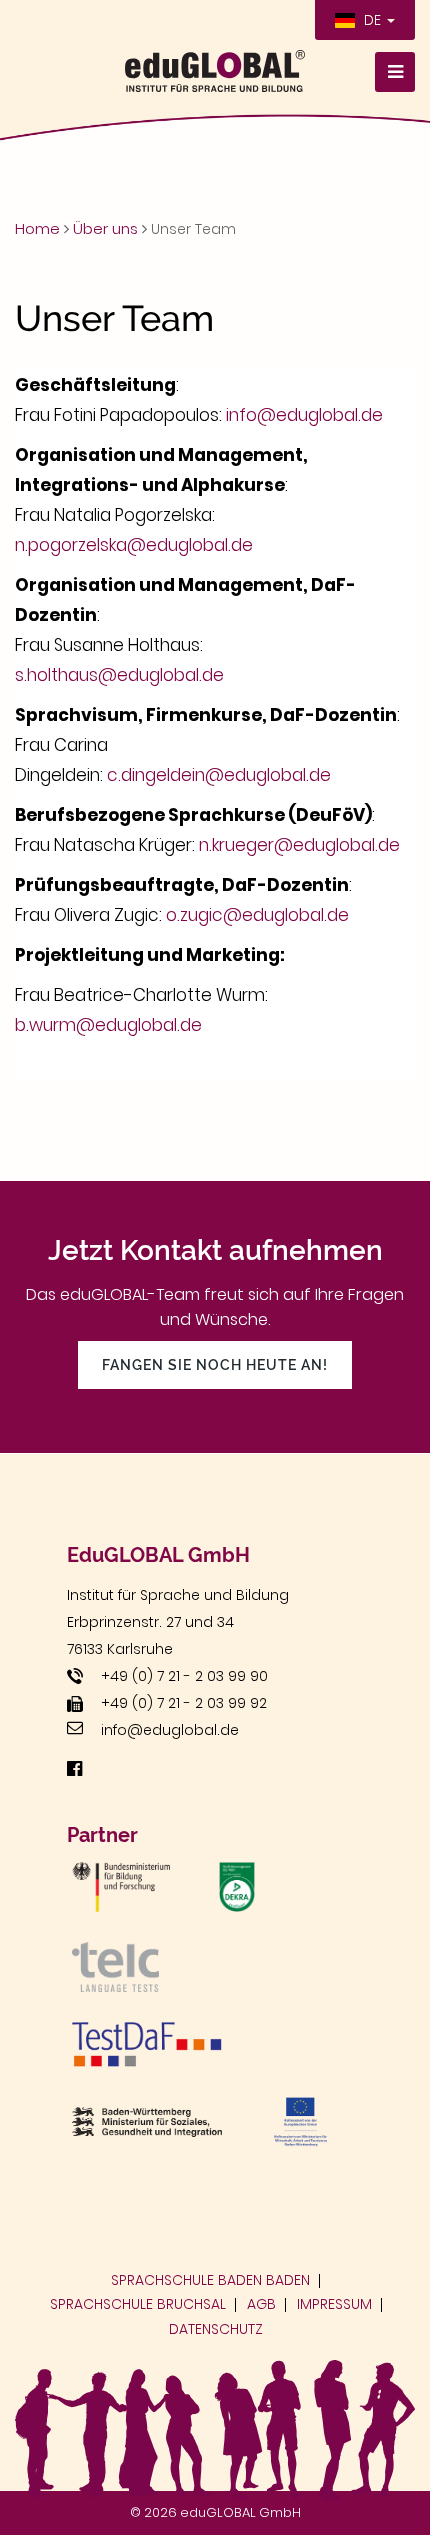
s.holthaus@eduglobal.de (119, 675)
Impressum (334, 2304)
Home (37, 228)
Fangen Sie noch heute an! (215, 1365)
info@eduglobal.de (304, 415)
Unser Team (193, 229)
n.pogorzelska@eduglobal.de (134, 545)
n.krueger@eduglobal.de (299, 845)
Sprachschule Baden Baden (210, 2280)
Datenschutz (216, 2329)
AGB (261, 2304)
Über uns (105, 228)
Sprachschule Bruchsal (138, 2304)
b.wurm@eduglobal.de (108, 1025)
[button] (365, 20)
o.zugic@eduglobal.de (257, 915)
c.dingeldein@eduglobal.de (219, 775)
